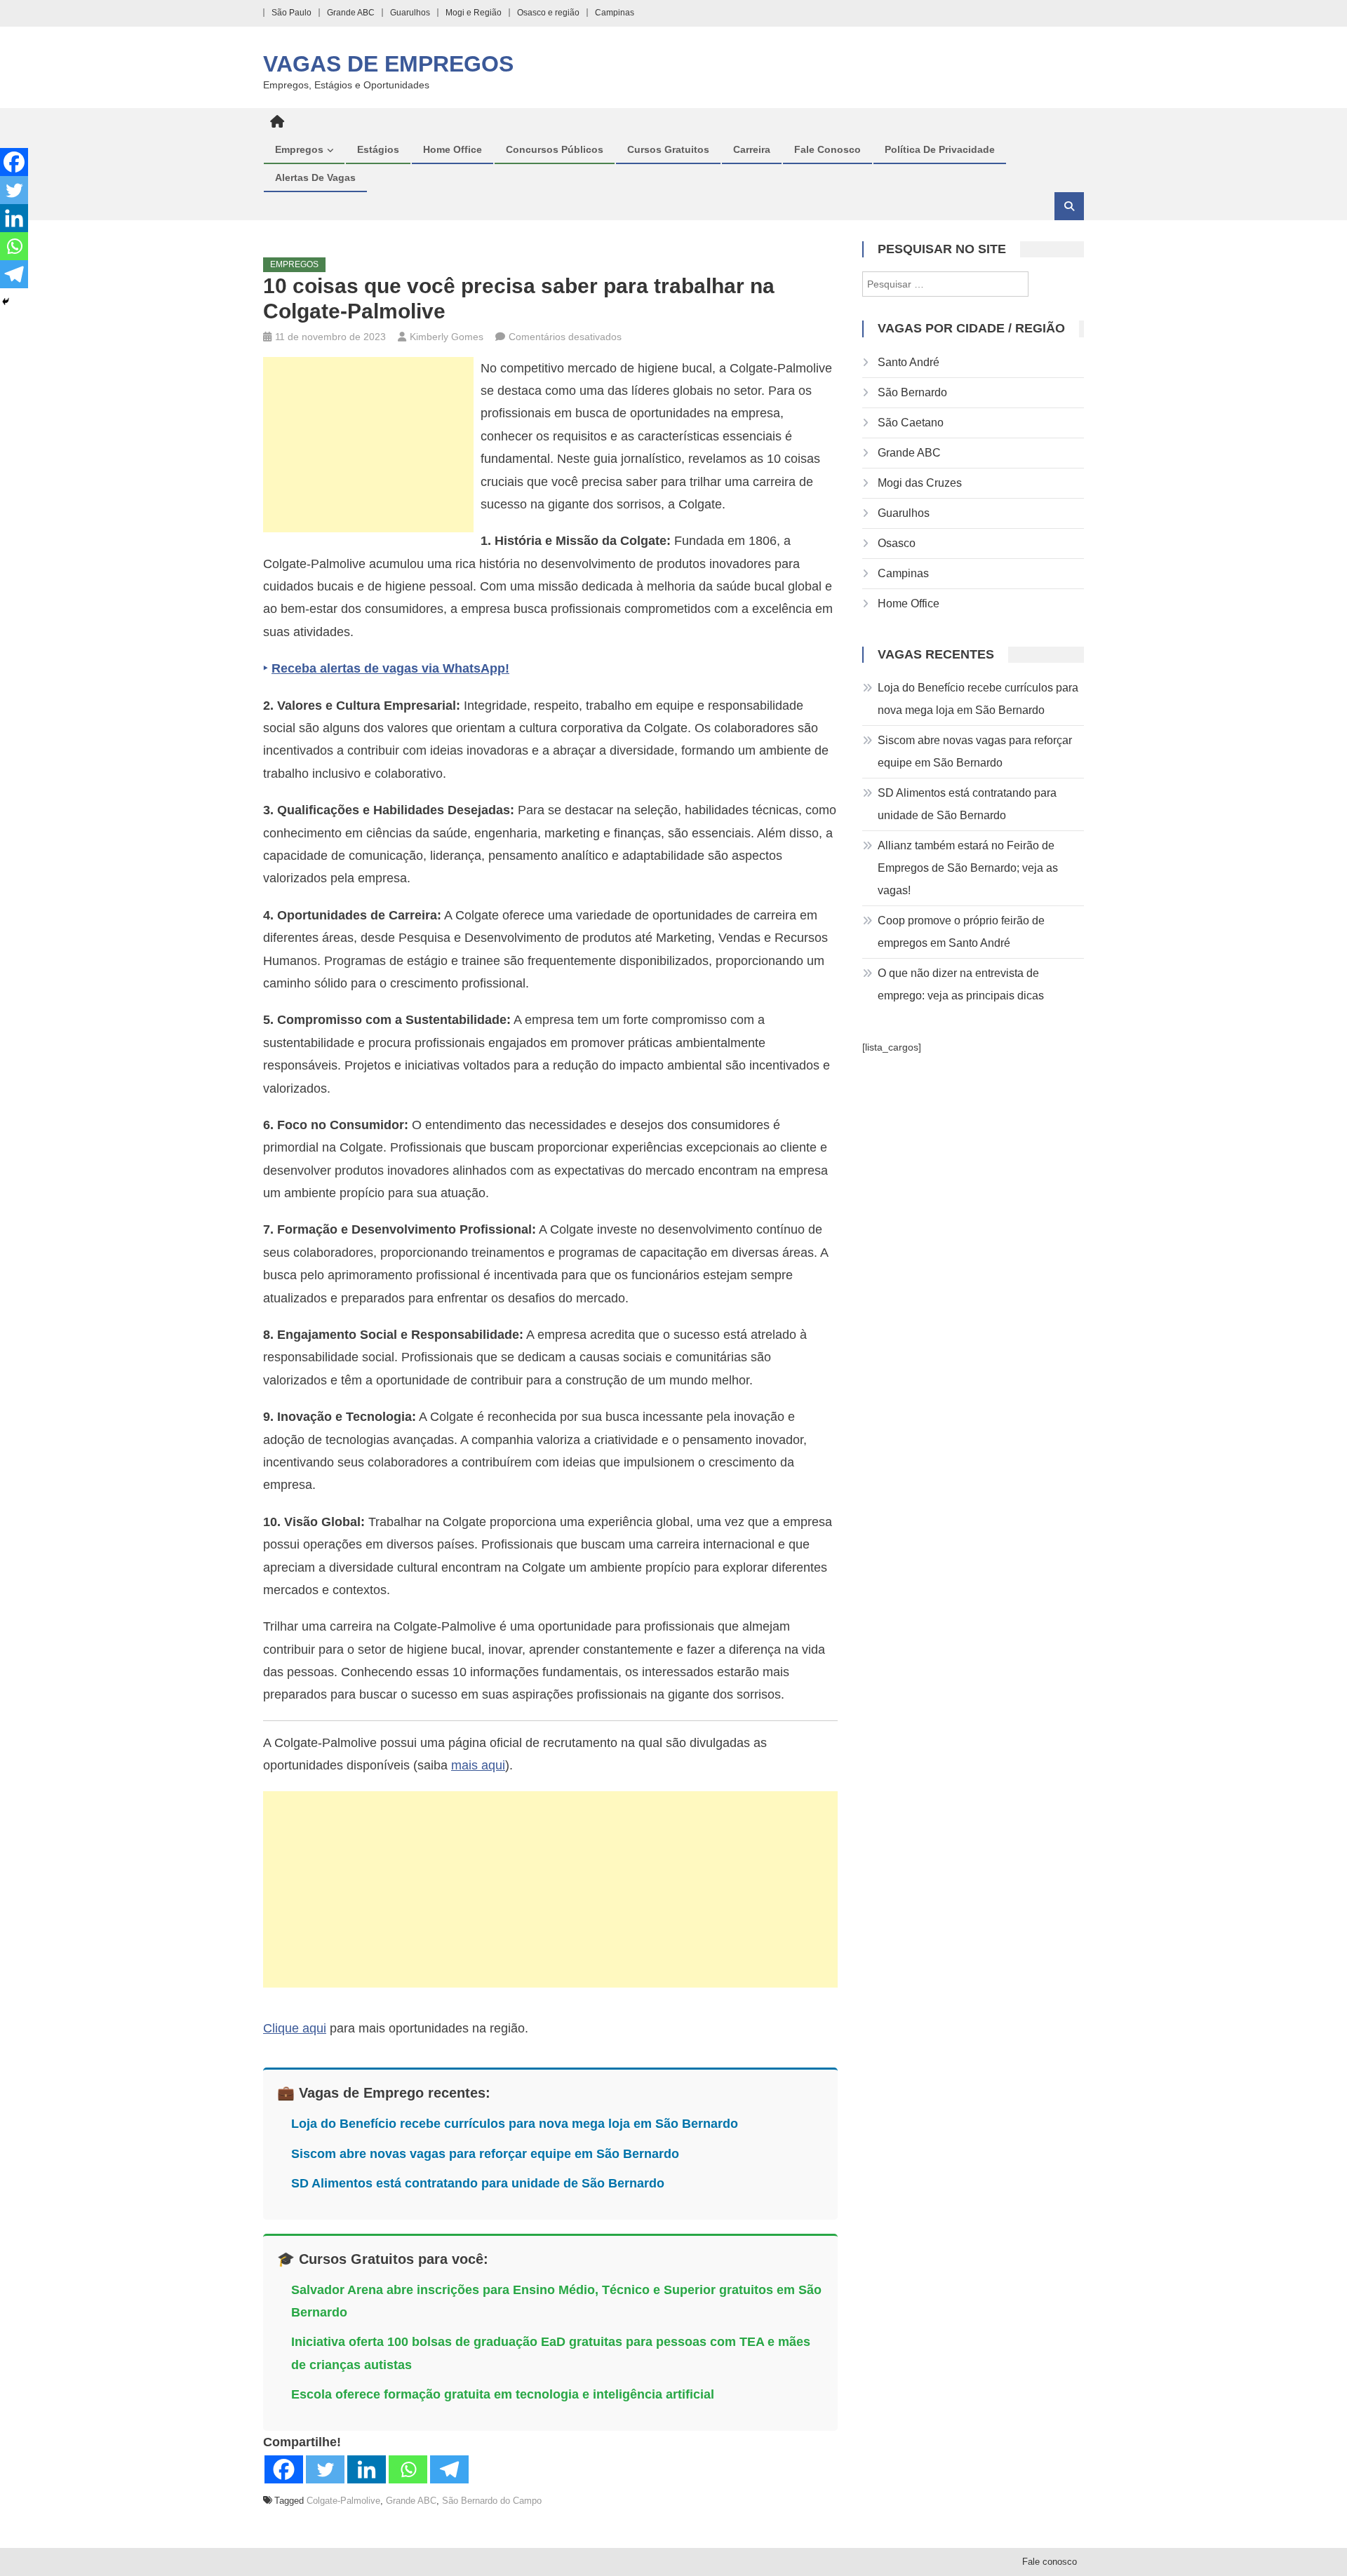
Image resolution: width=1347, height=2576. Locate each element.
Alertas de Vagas (315, 177)
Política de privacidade (940, 149)
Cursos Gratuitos (668, 149)
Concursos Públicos (555, 149)
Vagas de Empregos (388, 64)
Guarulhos (410, 13)
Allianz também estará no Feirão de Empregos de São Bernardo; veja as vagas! (968, 868)
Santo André (909, 362)
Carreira (752, 149)
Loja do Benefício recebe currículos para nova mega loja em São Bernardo (515, 2124)
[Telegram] (449, 2469)
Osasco (897, 543)
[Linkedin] (367, 2469)
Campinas (615, 13)
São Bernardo (912, 392)
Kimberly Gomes (447, 337)
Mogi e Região (474, 13)
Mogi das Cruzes (920, 483)
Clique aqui (295, 2028)
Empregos (299, 149)
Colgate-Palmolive (343, 2501)
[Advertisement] (368, 445)
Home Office (453, 149)
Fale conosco (827, 149)
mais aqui (478, 1765)
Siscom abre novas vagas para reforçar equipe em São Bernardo (485, 2154)
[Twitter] (325, 2469)
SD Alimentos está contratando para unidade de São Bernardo (478, 2183)
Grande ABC (351, 13)
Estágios (378, 149)
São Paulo (291, 13)
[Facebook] (284, 2469)
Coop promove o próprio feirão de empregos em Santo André (961, 932)
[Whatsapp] (408, 2469)
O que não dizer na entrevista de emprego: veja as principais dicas (961, 984)
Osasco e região (548, 13)
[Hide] (6, 302)
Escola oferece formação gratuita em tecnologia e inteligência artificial (503, 2394)
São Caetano (911, 423)
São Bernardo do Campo (492, 2501)
